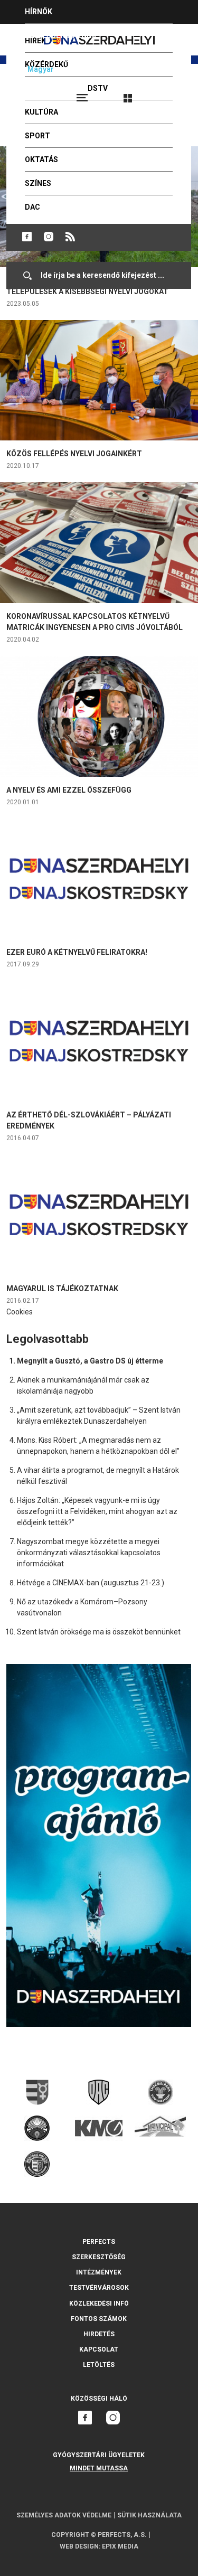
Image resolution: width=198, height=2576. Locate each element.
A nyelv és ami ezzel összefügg (69, 790)
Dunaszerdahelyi (27, 237)
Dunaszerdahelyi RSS (70, 237)
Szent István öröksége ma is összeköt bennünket (99, 1632)
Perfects (99, 2242)
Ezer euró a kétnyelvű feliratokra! (77, 952)
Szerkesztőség (99, 2257)
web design (79, 2546)
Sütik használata (149, 2515)
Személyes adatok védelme (64, 2515)
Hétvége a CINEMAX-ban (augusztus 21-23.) (91, 1583)
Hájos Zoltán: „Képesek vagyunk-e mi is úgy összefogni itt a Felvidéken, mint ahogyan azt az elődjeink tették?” (97, 1511)
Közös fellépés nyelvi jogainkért (74, 454)
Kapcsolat (99, 2349)
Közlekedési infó (99, 2304)
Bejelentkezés (167, 93)
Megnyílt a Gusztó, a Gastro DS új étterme (90, 1361)
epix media (120, 2546)
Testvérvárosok (99, 2288)
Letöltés (99, 2365)
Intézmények (99, 2272)
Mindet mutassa (99, 2468)
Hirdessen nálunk (61, 35)
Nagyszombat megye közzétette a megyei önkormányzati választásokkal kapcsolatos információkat (89, 1553)
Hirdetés (99, 2334)
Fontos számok (99, 2319)
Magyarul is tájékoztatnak (62, 1289)
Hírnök (39, 12)
